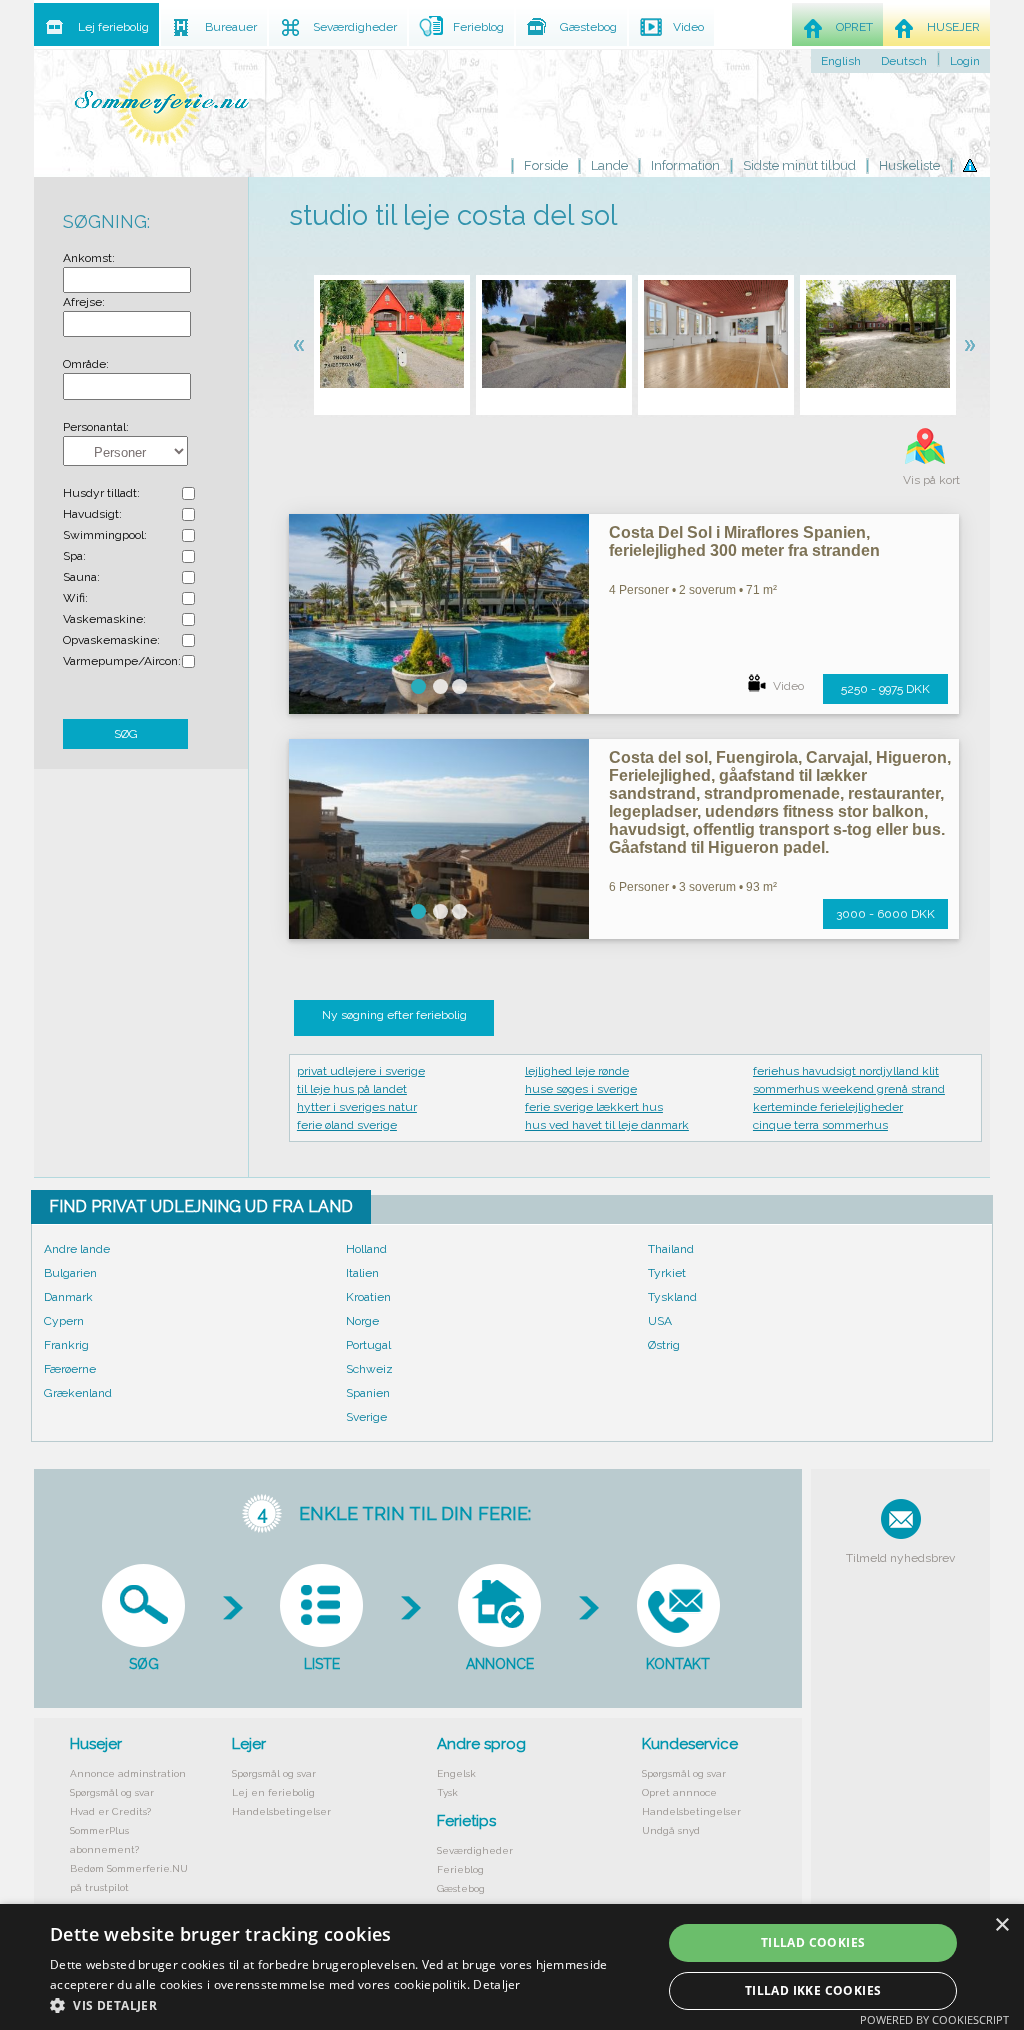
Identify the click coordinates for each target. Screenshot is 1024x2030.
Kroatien (368, 1297)
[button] (347, 2005)
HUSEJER (953, 27)
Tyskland (672, 1297)
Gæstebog (461, 1888)
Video (788, 686)
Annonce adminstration (128, 1773)
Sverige (366, 1417)
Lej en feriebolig (273, 1792)
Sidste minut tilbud (799, 165)
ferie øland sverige (347, 1125)
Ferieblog (460, 1869)
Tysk (447, 1792)
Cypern (64, 1321)
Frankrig (66, 1345)
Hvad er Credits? (110, 1811)
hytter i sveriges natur (357, 1107)
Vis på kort (931, 480)
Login (965, 61)
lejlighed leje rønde (577, 1071)
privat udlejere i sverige (361, 1071)
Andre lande (77, 1249)
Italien (362, 1273)
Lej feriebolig (113, 27)
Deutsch (904, 61)
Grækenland (78, 1393)
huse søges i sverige (581, 1089)
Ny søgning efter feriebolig (394, 1015)
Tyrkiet (667, 1273)
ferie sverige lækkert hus (594, 1107)
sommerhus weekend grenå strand (849, 1089)
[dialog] (512, 1967)
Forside (546, 165)
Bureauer (231, 27)
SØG (126, 734)
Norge (362, 1321)
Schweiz (369, 1369)
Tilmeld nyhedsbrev (900, 1558)
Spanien (368, 1393)
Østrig (664, 1345)
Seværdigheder (475, 1850)
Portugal (368, 1345)
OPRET (854, 27)
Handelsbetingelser (281, 1811)
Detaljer (496, 1984)
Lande (609, 165)
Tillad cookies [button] (813, 1942)
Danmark (68, 1297)
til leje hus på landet (352, 1089)
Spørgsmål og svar (112, 1792)
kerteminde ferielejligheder (828, 1107)
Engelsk (456, 1773)
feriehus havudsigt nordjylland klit (846, 1071)
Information (685, 165)
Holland (366, 1249)
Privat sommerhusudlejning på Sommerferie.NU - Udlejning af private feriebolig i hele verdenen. (162, 102)
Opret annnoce (679, 1792)
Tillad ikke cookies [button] (813, 1990)
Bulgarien (70, 1273)
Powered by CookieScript (934, 2019)
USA (660, 1321)
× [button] (1001, 1925)
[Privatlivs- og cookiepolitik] (970, 166)
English (841, 61)
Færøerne (70, 1369)
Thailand (671, 1249)
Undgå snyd (671, 1830)
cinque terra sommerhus (820, 1125)
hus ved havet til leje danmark (607, 1125)
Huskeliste (909, 165)
